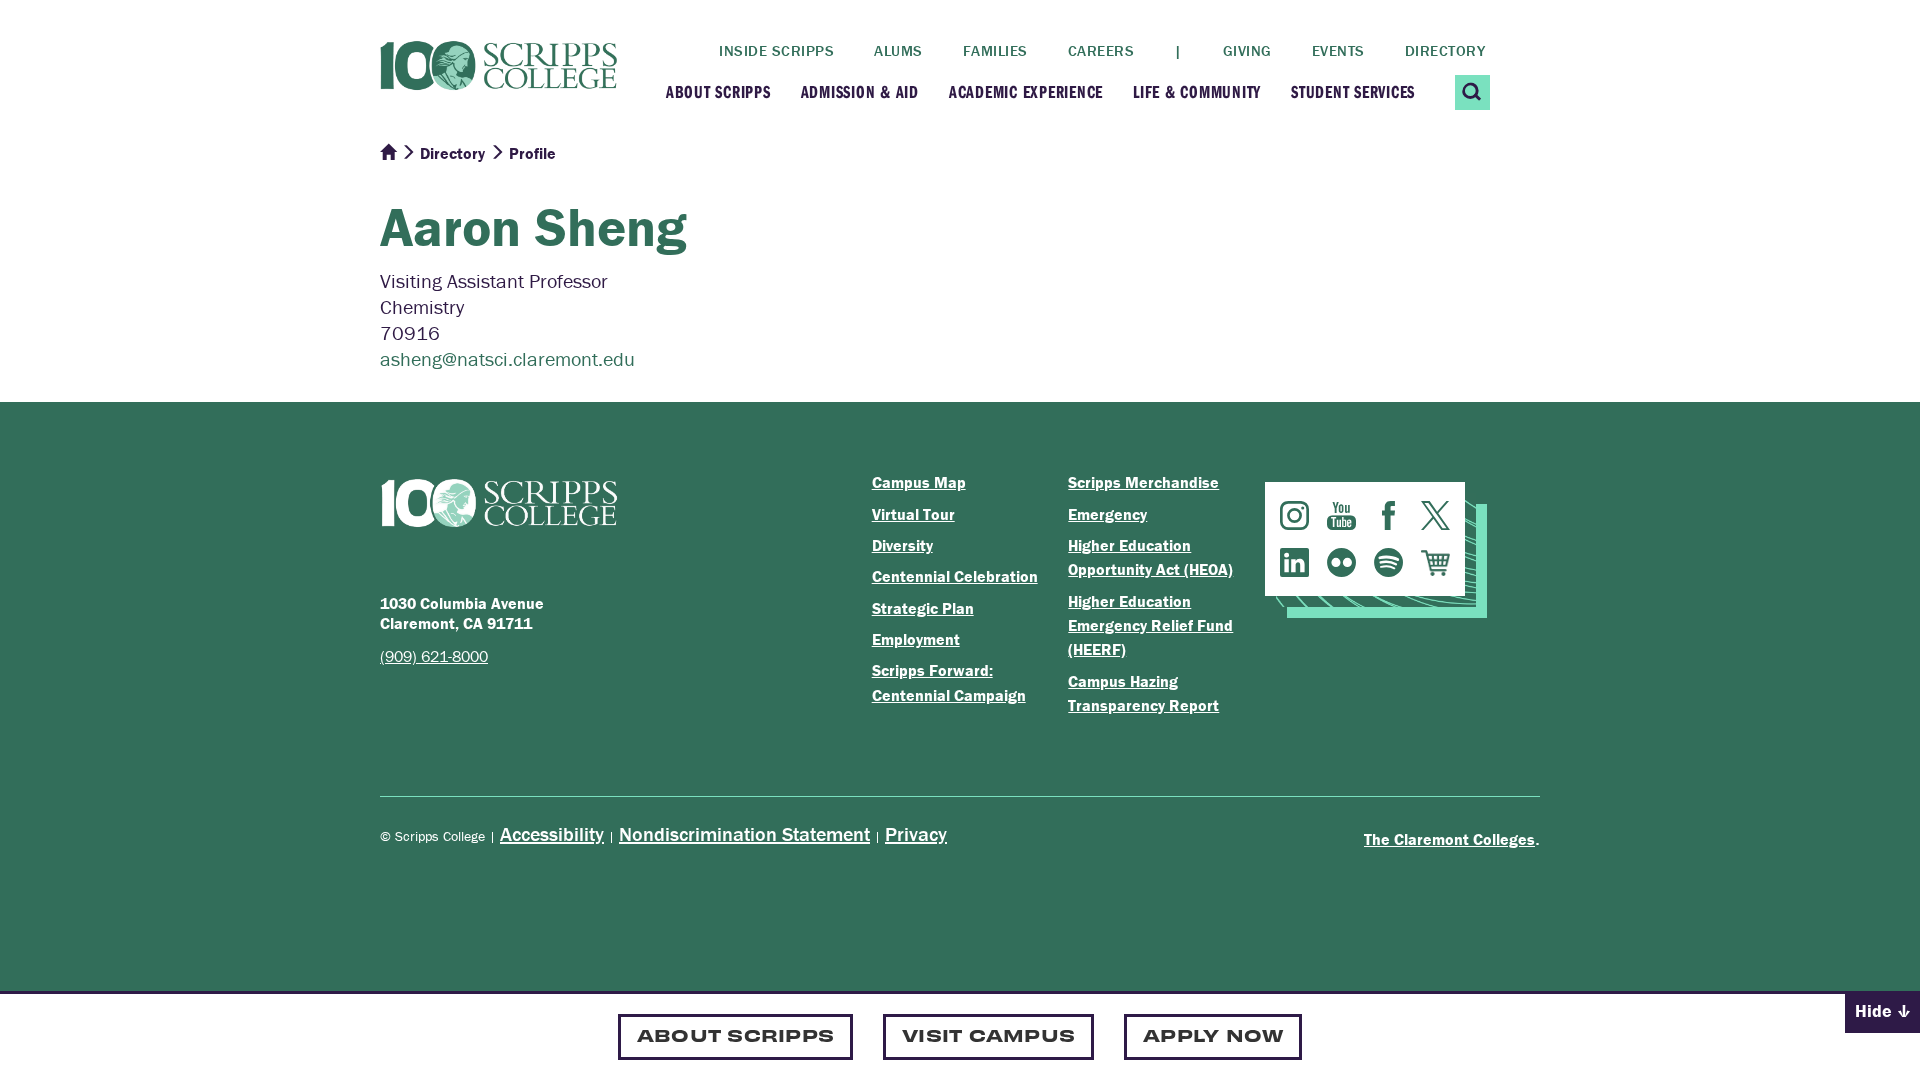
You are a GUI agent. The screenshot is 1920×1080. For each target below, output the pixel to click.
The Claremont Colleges (1449, 839)
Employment (916, 639)
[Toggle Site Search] (1472, 92)
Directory (1445, 50)
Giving (1247, 50)
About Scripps (718, 91)
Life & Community (1197, 91)
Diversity (902, 545)
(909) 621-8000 (434, 656)
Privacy (916, 833)
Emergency (1107, 514)
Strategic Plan (923, 608)
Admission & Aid (860, 91)
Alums (898, 50)
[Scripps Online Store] (1435, 562)
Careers (1101, 50)
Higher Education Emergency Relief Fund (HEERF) (1150, 625)
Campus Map (919, 482)
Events (1338, 50)
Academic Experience (1026, 91)
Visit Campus (988, 1034)
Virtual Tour (913, 514)
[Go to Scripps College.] (388, 153)
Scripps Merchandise (1143, 482)
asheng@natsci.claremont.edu (507, 358)
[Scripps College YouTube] (1341, 515)
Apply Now (1213, 1034)
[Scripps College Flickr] (1341, 562)
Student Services (1353, 91)
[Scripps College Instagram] (1294, 515)
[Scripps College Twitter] (1435, 515)
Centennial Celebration (955, 576)
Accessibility (552, 833)
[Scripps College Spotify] (1388, 562)
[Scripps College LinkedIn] (1294, 562)
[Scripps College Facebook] (1388, 515)
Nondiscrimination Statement (744, 833)
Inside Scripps (776, 50)
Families (995, 50)
